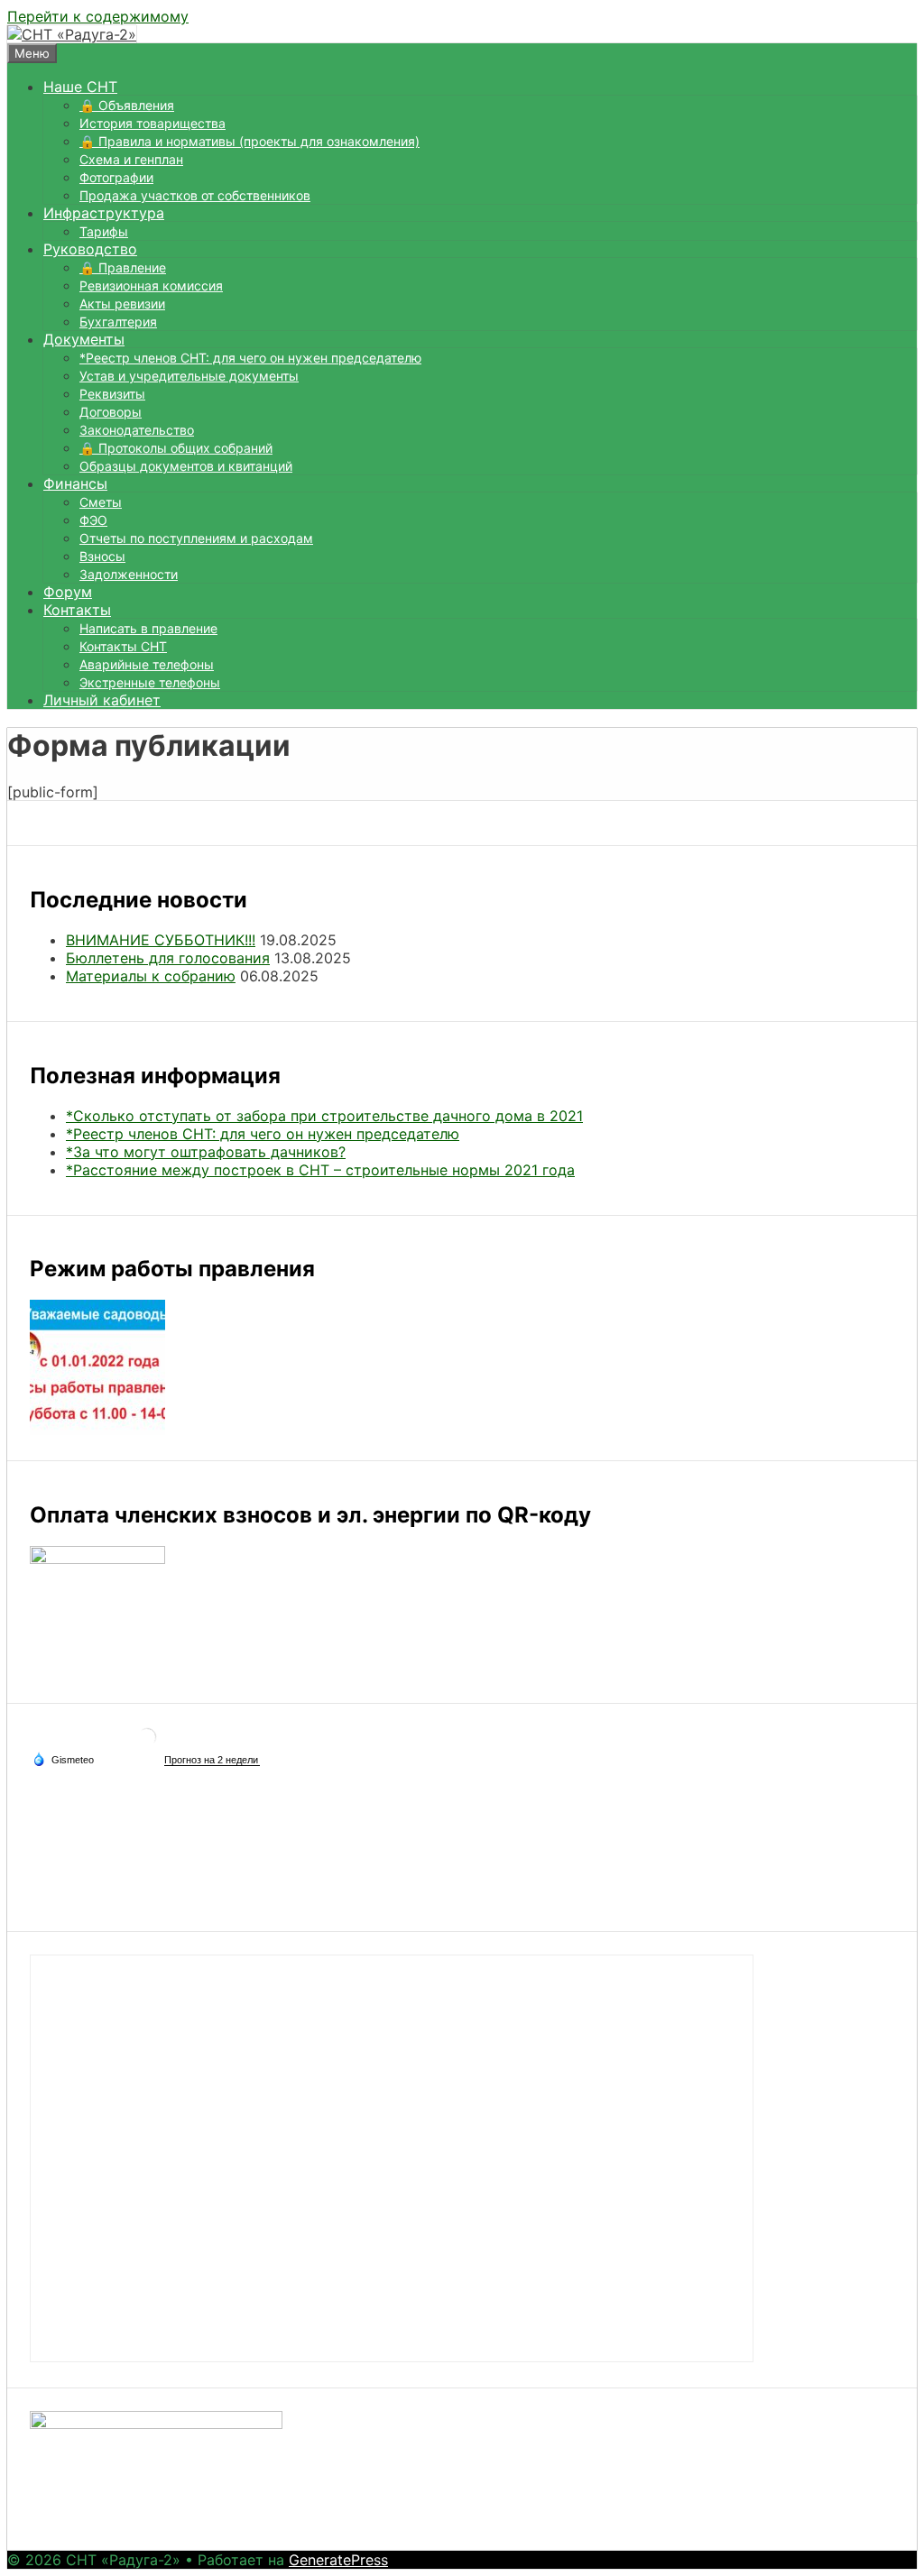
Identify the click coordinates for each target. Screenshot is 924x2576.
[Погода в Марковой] (147, 1744)
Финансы (75, 483)
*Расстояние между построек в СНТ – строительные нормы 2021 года (320, 1170)
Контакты (77, 610)
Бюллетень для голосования (168, 958)
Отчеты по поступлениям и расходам (196, 538)
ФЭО (93, 520)
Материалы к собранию (151, 976)
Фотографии (116, 177)
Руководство (90, 249)
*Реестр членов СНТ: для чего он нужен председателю (250, 358)
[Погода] (63, 1759)
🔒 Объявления (127, 105)
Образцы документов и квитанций (186, 466)
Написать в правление (148, 628)
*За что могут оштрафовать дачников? (206, 1152)
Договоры (111, 412)
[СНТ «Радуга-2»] (72, 34)
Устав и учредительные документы (189, 376)
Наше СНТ (80, 87)
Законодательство (137, 430)
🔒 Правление (123, 267)
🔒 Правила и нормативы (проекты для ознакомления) (249, 141)
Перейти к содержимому (98, 16)
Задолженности (129, 574)
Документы (84, 339)
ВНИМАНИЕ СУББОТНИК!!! (161, 940)
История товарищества (152, 123)
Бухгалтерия (118, 322)
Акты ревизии (122, 304)
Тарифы (104, 231)
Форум (68, 592)
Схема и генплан (131, 159)
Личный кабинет (102, 700)
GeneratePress (338, 2560)
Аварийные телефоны (147, 664)
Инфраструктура (104, 213)
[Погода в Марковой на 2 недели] (212, 1760)
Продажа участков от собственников (195, 195)
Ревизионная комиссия (151, 285)
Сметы (101, 502)
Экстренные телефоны (150, 682)
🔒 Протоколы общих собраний (176, 448)
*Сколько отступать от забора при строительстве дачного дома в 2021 (324, 1116)
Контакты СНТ (123, 646)
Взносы (102, 556)
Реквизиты (112, 394)
